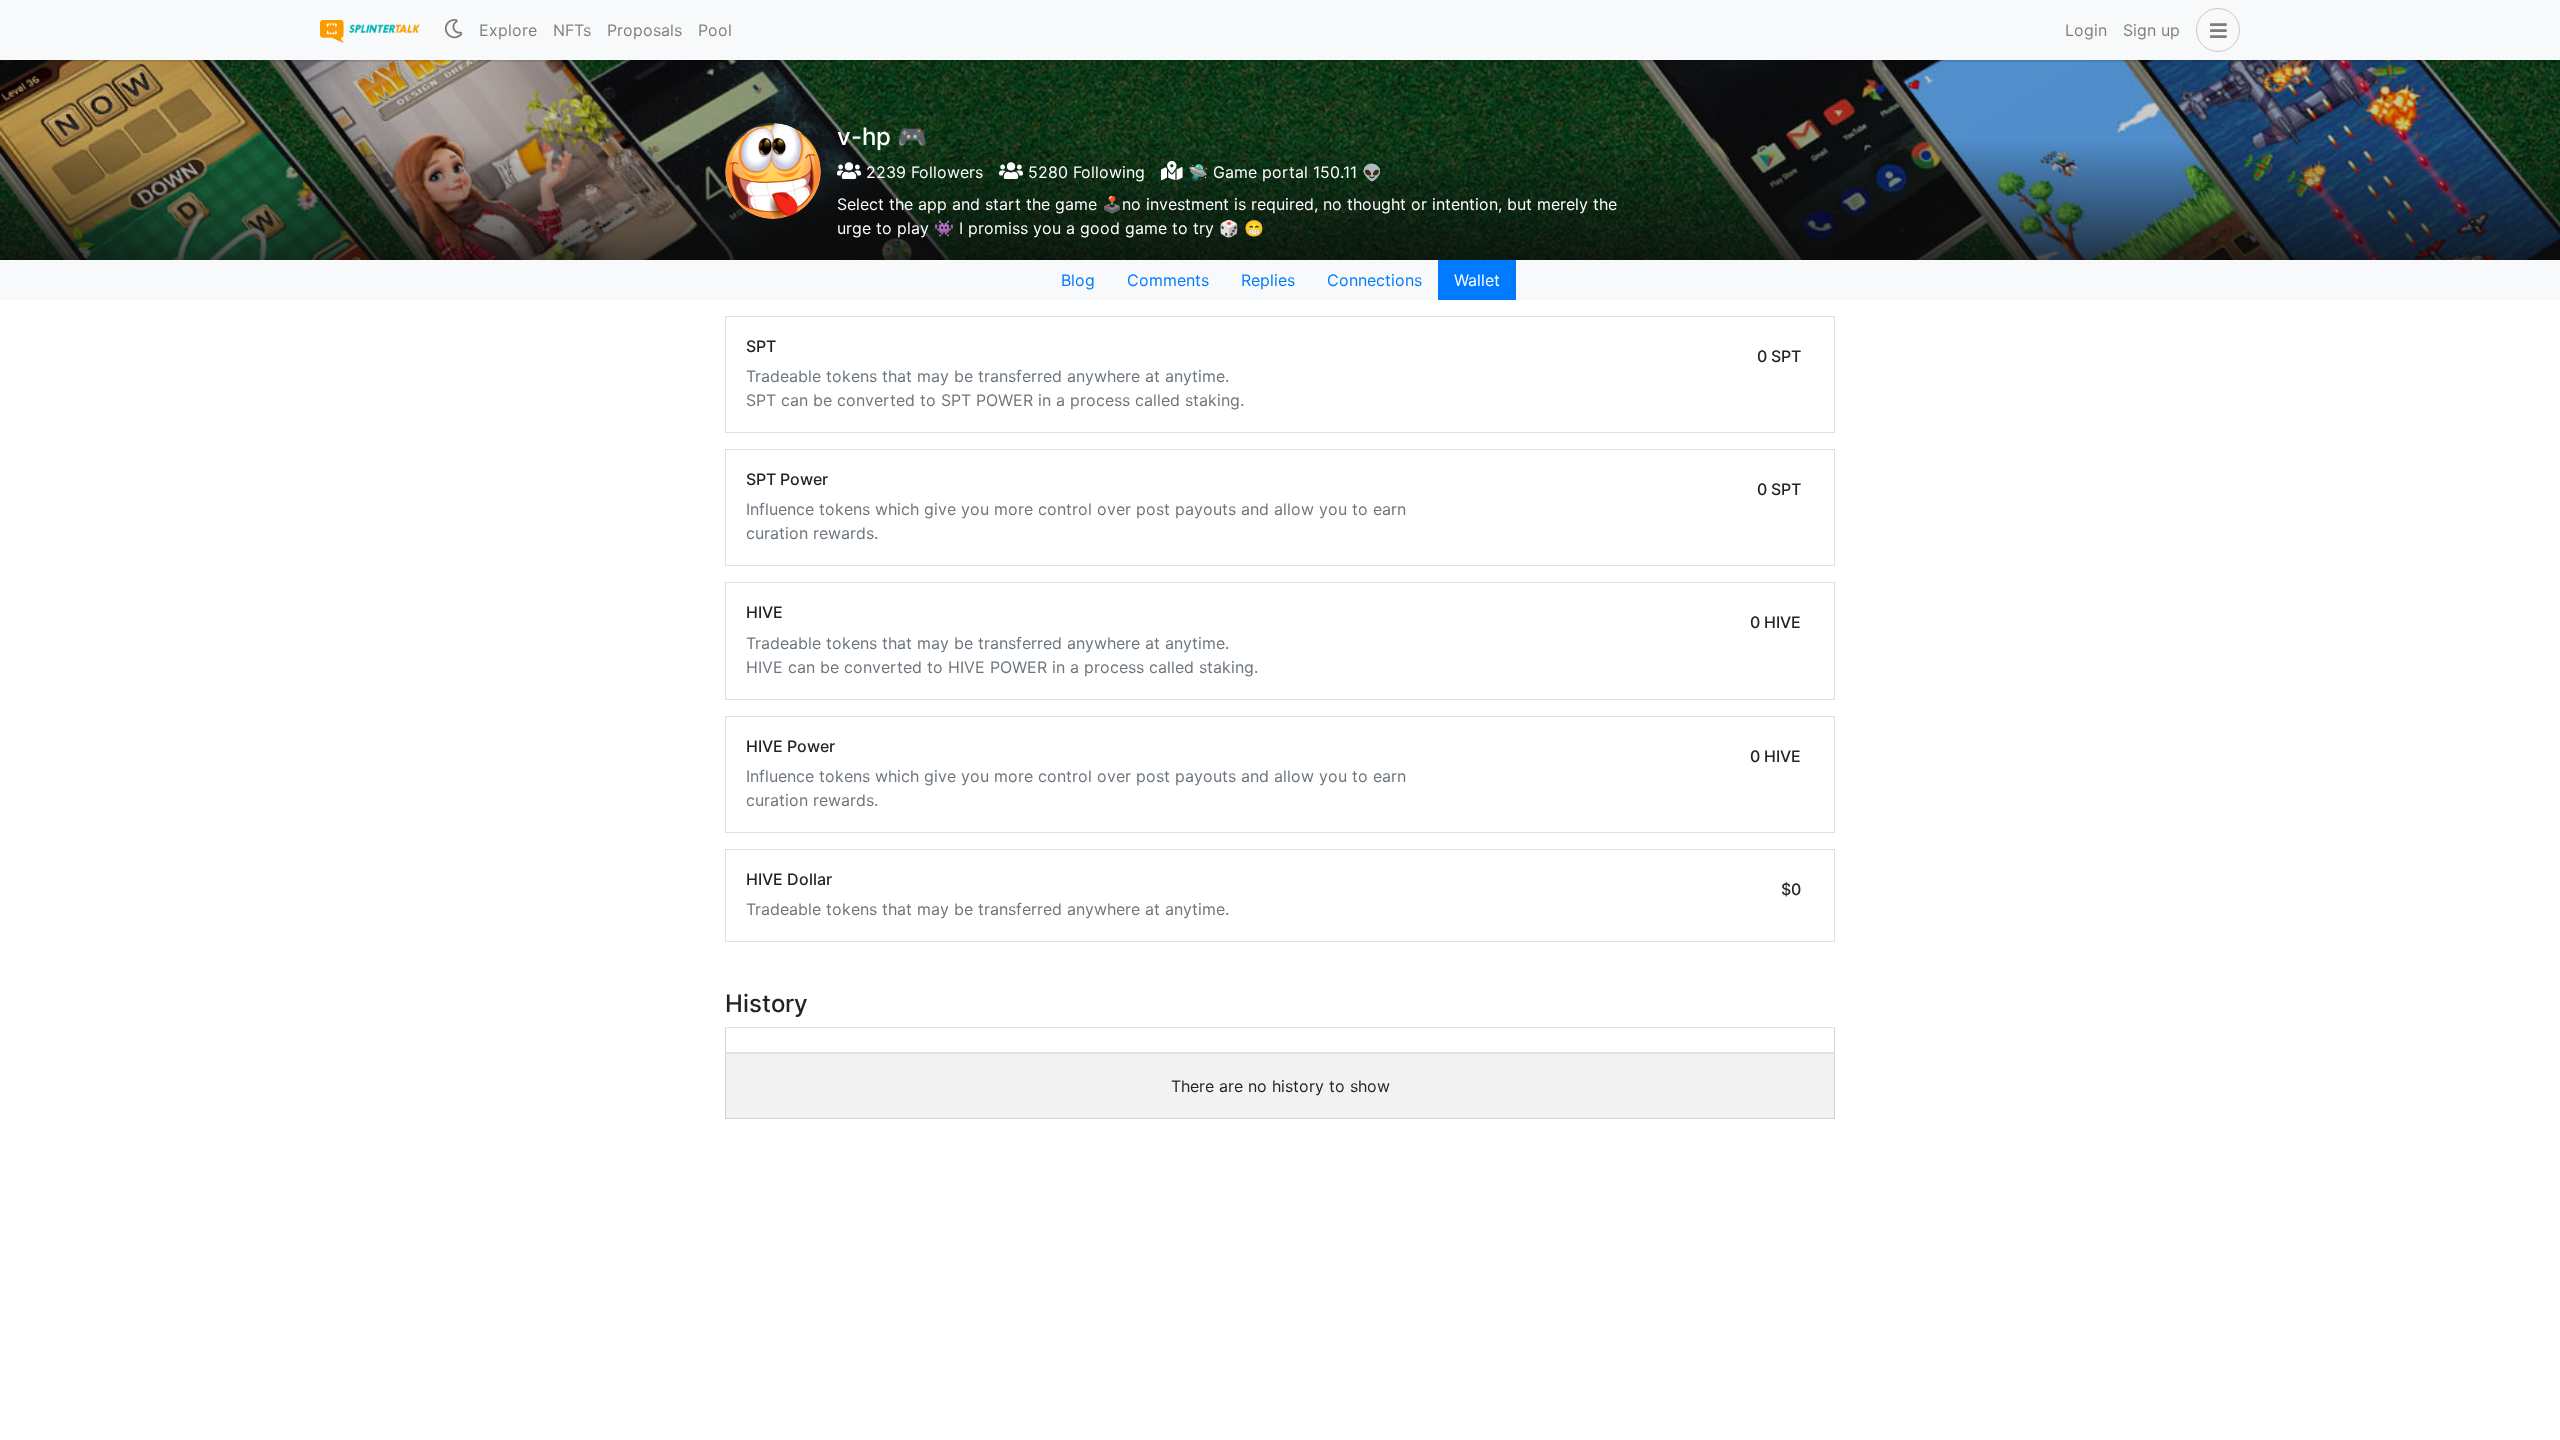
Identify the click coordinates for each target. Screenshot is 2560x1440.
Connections (1374, 280)
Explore (508, 30)
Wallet (1477, 280)
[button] (2214, 30)
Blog (1078, 280)
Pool (715, 30)
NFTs (572, 30)
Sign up (2151, 30)
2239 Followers (922, 172)
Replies (1268, 280)
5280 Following (1084, 172)
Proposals (644, 30)
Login (2086, 30)
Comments (1168, 280)
